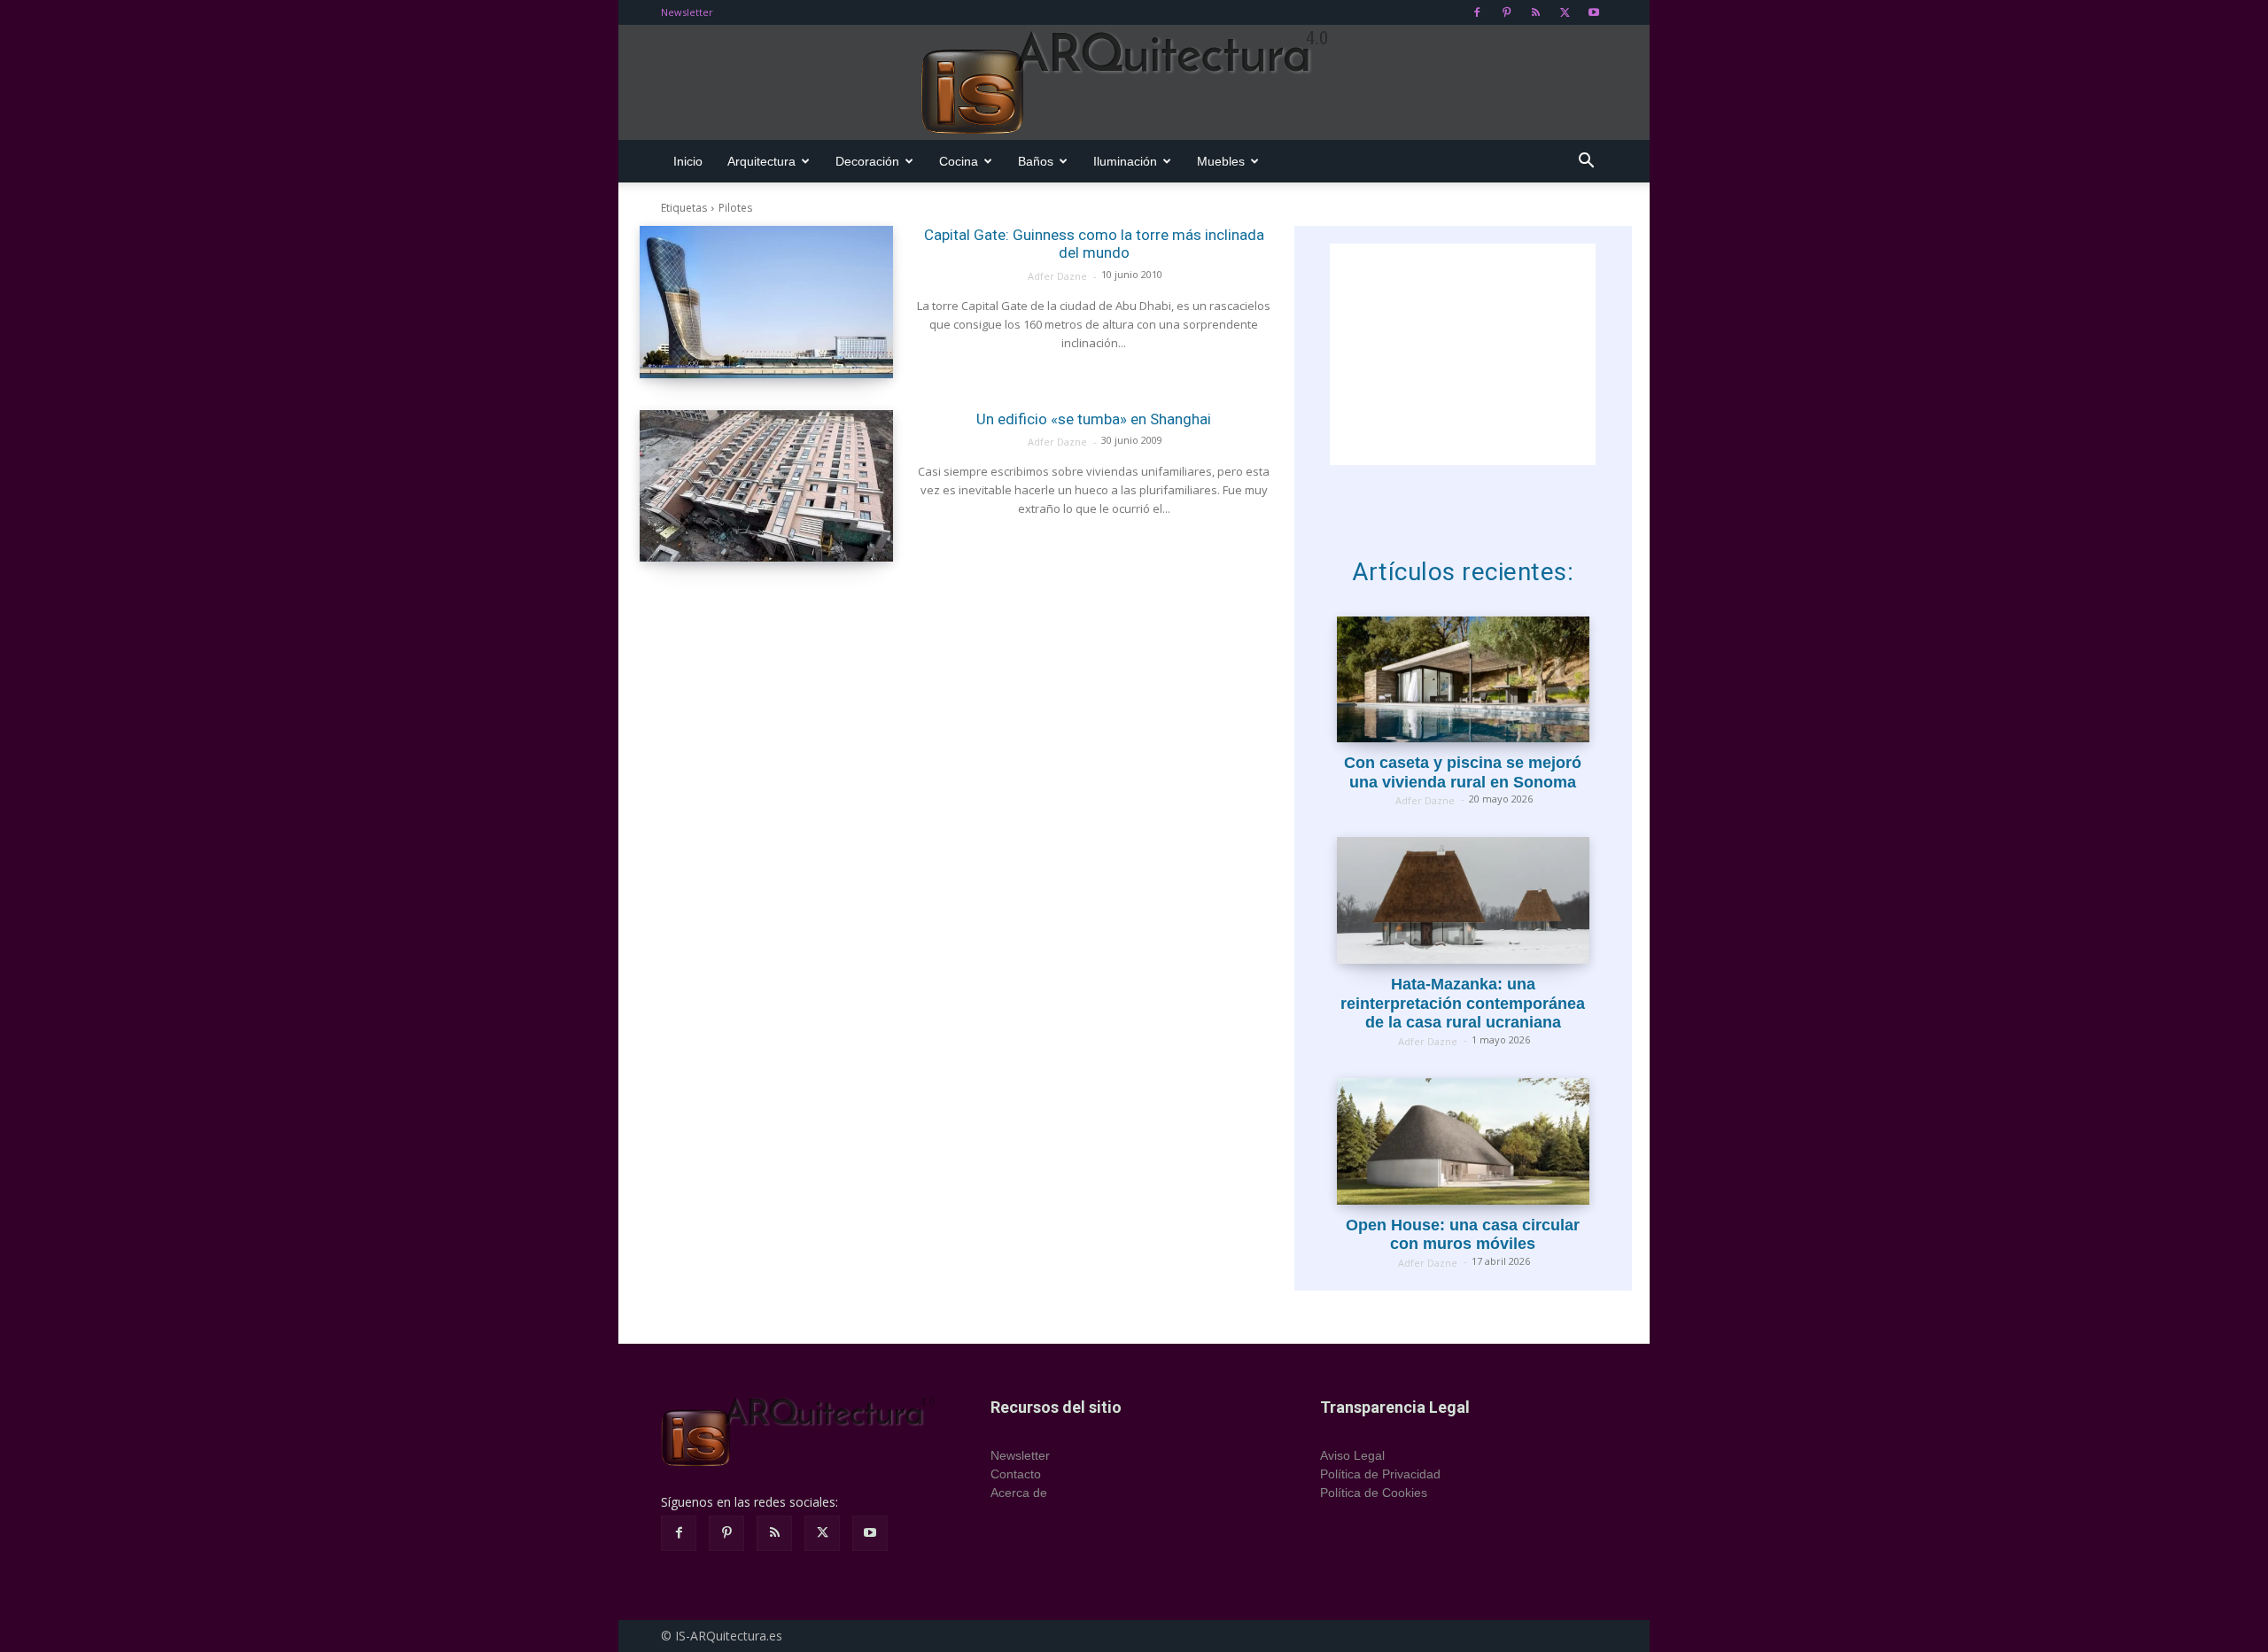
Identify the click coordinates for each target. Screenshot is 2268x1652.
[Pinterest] (1506, 12)
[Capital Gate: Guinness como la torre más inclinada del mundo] (766, 302)
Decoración (867, 161)
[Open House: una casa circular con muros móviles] (1463, 1141)
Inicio (688, 161)
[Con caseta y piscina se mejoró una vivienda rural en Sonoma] (1463, 680)
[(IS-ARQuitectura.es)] (1134, 83)
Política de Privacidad (1380, 1474)
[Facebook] (1477, 12)
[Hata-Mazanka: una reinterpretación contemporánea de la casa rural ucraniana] (1463, 900)
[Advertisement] (1463, 354)
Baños (1036, 161)
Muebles (1221, 161)
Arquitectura (761, 161)
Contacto (1016, 1474)
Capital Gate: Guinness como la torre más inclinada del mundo (1094, 244)
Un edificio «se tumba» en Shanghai (1094, 419)
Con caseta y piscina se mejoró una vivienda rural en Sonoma (1463, 772)
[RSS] (1535, 12)
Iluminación (1125, 161)
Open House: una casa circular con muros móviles (1463, 1235)
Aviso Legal (1352, 1455)
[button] (1586, 163)
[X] (1565, 12)
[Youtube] (1594, 12)
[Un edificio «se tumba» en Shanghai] (766, 486)
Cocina (959, 161)
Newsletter (687, 12)
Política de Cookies (1374, 1493)
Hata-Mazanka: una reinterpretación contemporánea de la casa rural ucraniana (1463, 1003)
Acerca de (1019, 1493)
